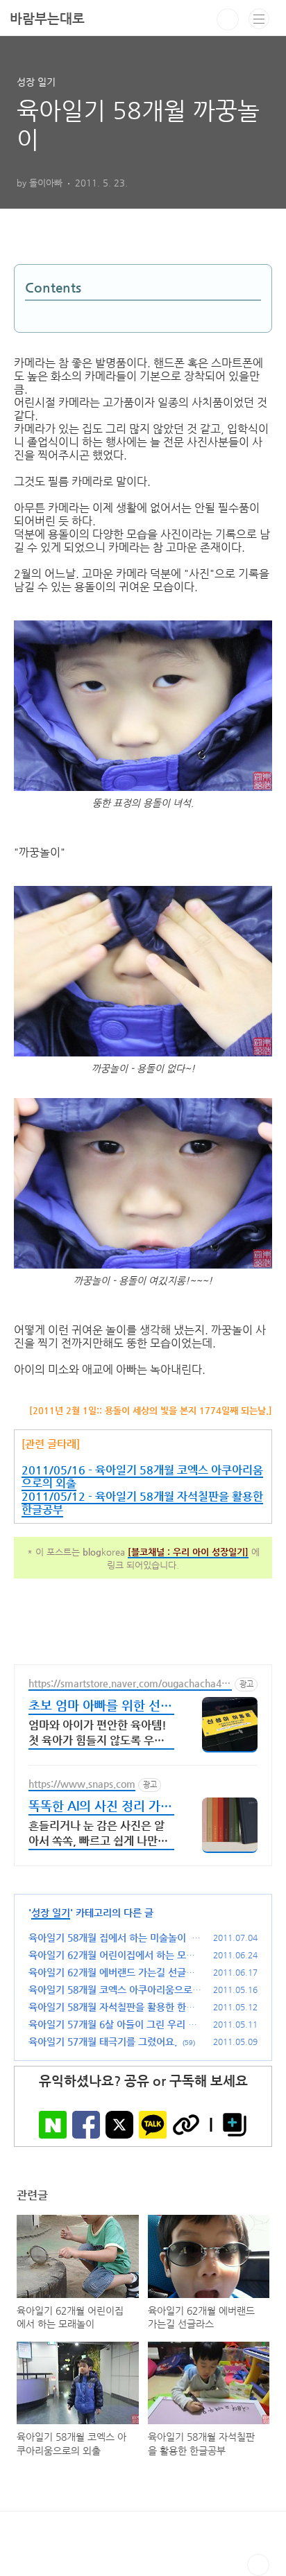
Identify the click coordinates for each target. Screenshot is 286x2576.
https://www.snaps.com (82, 1784)
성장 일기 (51, 1913)
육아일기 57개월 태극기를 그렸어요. (103, 2042)
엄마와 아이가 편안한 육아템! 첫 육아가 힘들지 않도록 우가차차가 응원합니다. (98, 1734)
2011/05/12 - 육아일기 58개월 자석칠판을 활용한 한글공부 (142, 1503)
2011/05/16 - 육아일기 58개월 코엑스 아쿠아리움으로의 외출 (142, 1477)
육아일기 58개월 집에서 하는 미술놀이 (107, 1938)
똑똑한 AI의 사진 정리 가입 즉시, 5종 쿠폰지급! (100, 1807)
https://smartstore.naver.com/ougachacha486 (128, 1684)
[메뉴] (259, 19)
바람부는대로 (47, 18)
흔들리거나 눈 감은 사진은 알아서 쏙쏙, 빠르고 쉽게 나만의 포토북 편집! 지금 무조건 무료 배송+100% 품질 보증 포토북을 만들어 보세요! (99, 1835)
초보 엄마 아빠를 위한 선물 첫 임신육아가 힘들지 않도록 (100, 1706)
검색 (228, 19)
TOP (258, 2565)
